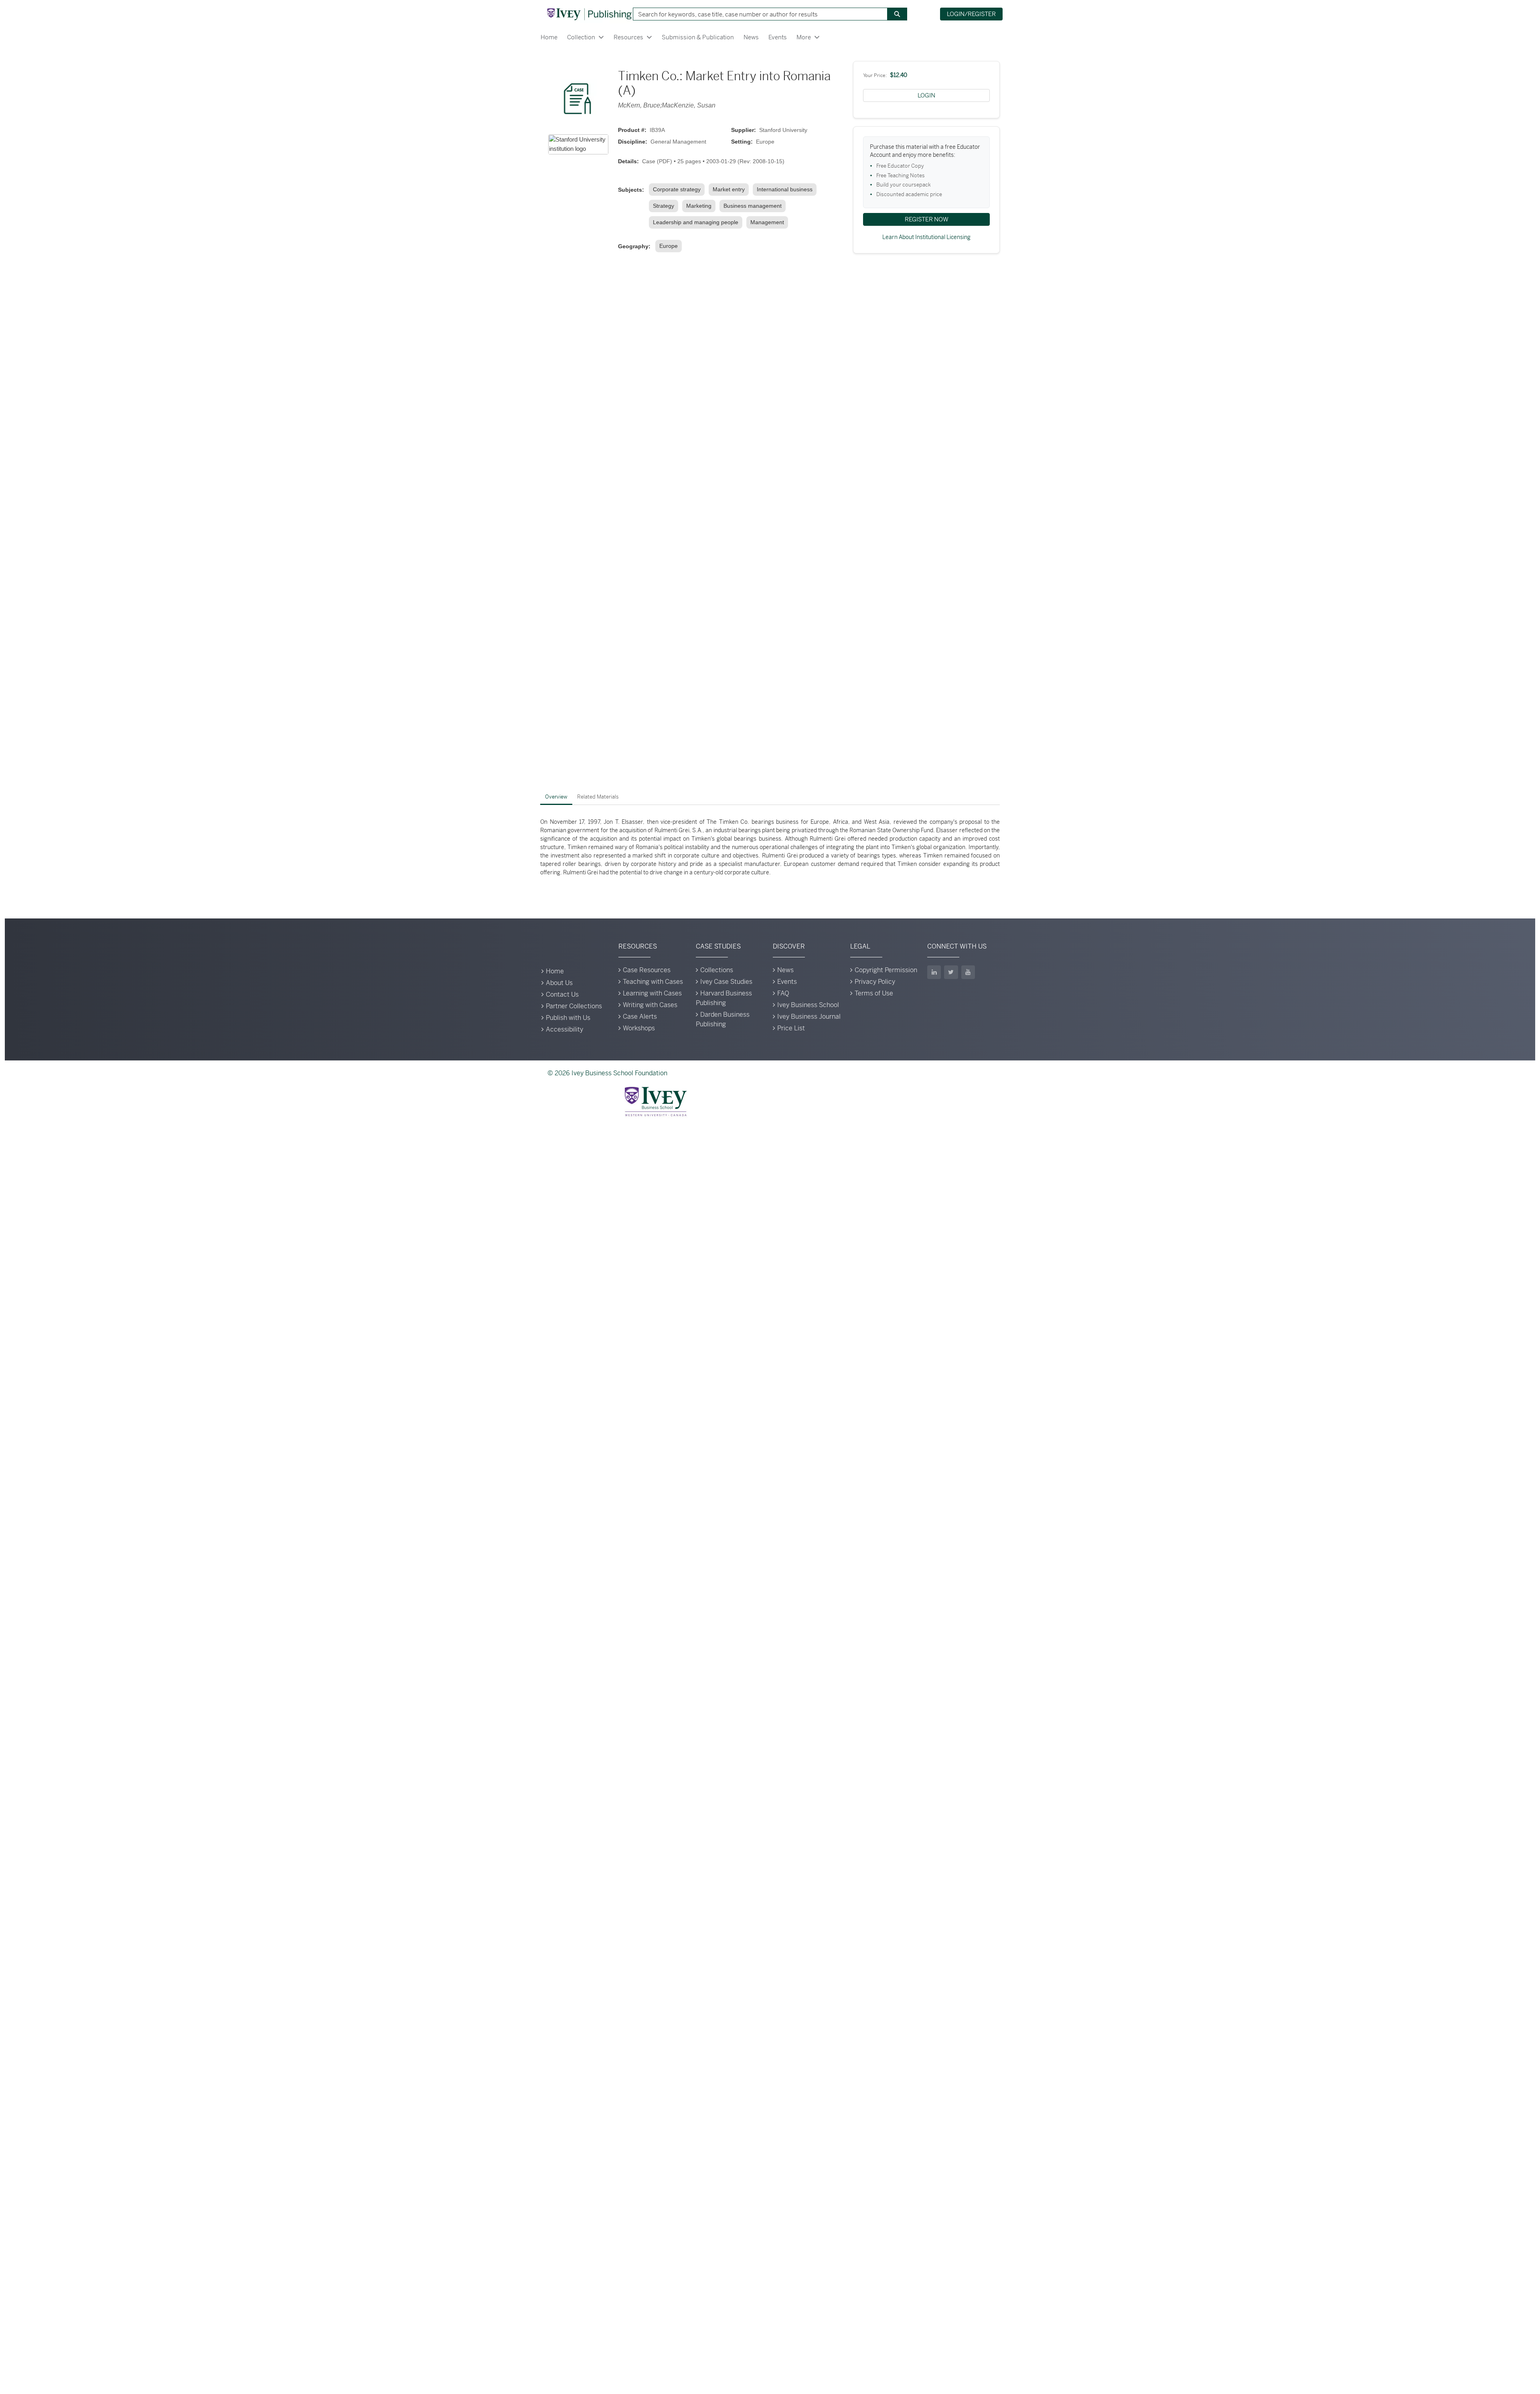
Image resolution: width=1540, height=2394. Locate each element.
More (804, 37)
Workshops (639, 1028)
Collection (581, 37)
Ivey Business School (808, 1005)
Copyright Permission (886, 970)
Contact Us (562, 994)
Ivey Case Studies (726, 982)
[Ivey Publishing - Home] (589, 14)
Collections (717, 970)
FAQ (783, 993)
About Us (559, 983)
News (751, 37)
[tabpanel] (770, 847)
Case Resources (647, 970)
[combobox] (757, 14)
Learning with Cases (652, 993)
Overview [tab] (556, 797)
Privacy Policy (875, 982)
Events (778, 37)
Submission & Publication (698, 37)
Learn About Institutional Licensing (926, 237)
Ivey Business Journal (809, 1017)
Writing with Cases (650, 1005)
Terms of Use (874, 993)
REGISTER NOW (927, 219)
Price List (791, 1028)
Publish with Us (568, 1018)
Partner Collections (574, 1006)
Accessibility (564, 1029)
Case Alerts (640, 1017)
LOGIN (926, 95)
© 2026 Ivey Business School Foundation (607, 1073)
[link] (678, 190)
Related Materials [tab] (598, 797)
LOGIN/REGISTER (971, 14)
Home (549, 37)
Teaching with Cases (653, 982)
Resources (628, 37)
